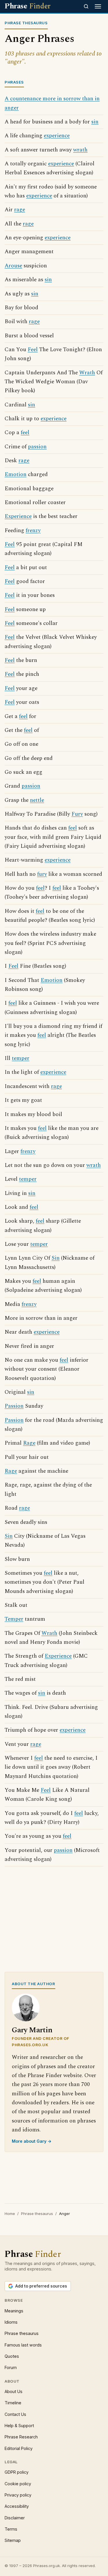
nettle (37, 800)
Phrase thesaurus (37, 2214)
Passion (14, 1406)
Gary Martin (32, 2030)
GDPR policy (17, 2472)
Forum (11, 2367)
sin (95, 122)
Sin (56, 1258)
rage (20, 210)
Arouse (13, 266)
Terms (11, 2529)
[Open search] (86, 6)
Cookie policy (18, 2484)
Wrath (87, 373)
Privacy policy (18, 2495)
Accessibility (17, 2506)
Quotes (12, 2356)
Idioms (11, 2322)
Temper (14, 1619)
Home (10, 2214)
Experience (18, 516)
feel (25, 433)
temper (21, 1058)
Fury (77, 814)
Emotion (16, 474)
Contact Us (15, 2414)
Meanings (14, 2311)
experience (57, 136)
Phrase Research (21, 2437)
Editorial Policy (19, 2448)
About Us (14, 2391)
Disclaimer (15, 2518)
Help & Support (19, 2426)
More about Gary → (32, 2141)
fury (42, 874)
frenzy (33, 531)
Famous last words (23, 2345)
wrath (80, 150)
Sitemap (13, 2540)
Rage (29, 1443)
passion (37, 447)
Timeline (13, 2403)
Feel (33, 350)
